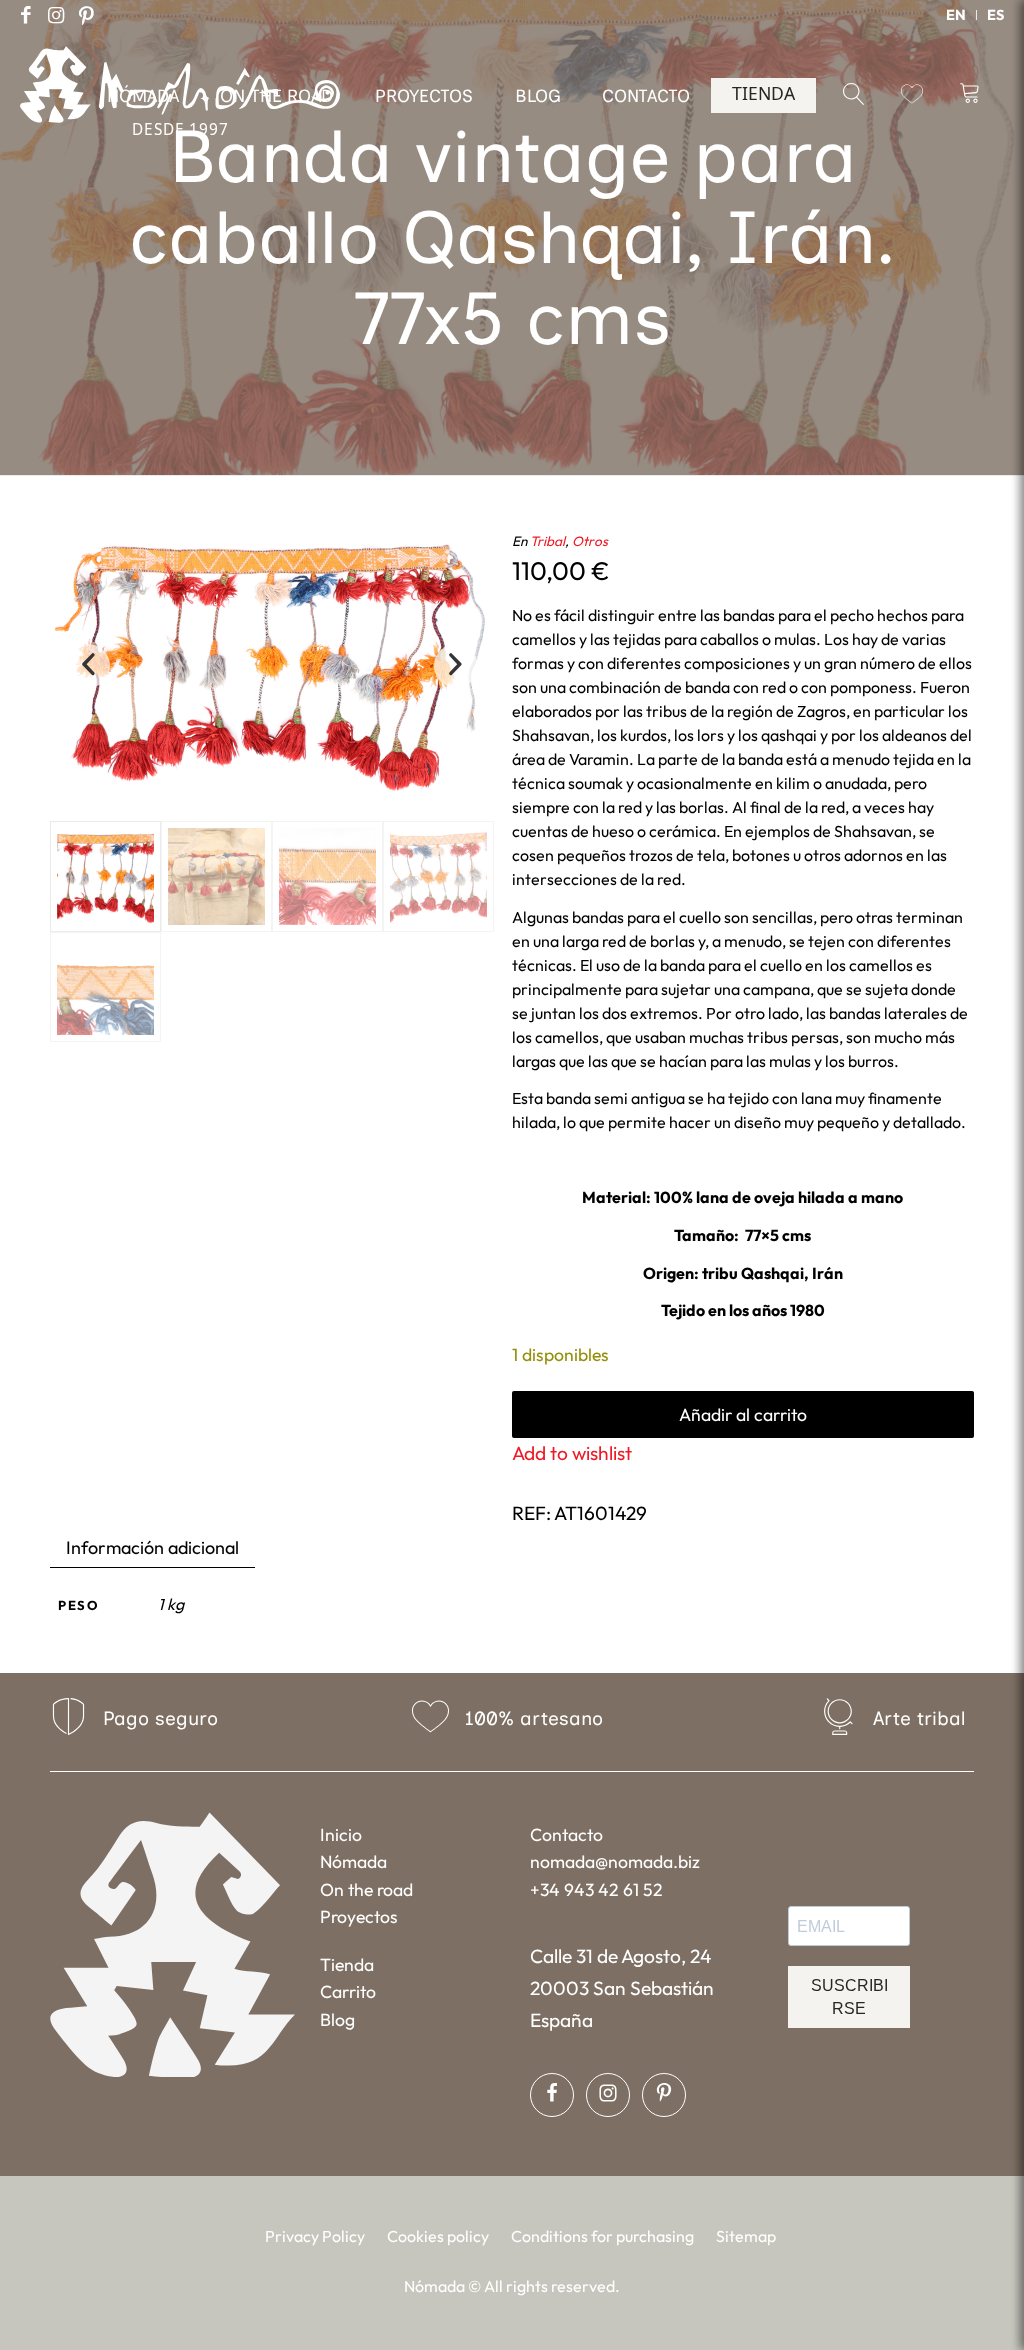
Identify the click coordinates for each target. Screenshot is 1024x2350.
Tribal (547, 541)
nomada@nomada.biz (615, 1861)
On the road (366, 1889)
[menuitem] (956, 15)
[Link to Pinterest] (86, 15)
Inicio (341, 1834)
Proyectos (359, 1916)
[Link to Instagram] (56, 15)
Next (456, 666)
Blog (337, 2019)
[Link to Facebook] (26, 15)
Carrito (348, 1991)
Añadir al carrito (743, 1414)
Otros (590, 541)
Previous (88, 666)
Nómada (353, 1861)
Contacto (566, 1834)
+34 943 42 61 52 (596, 1889)
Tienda (347, 1964)
